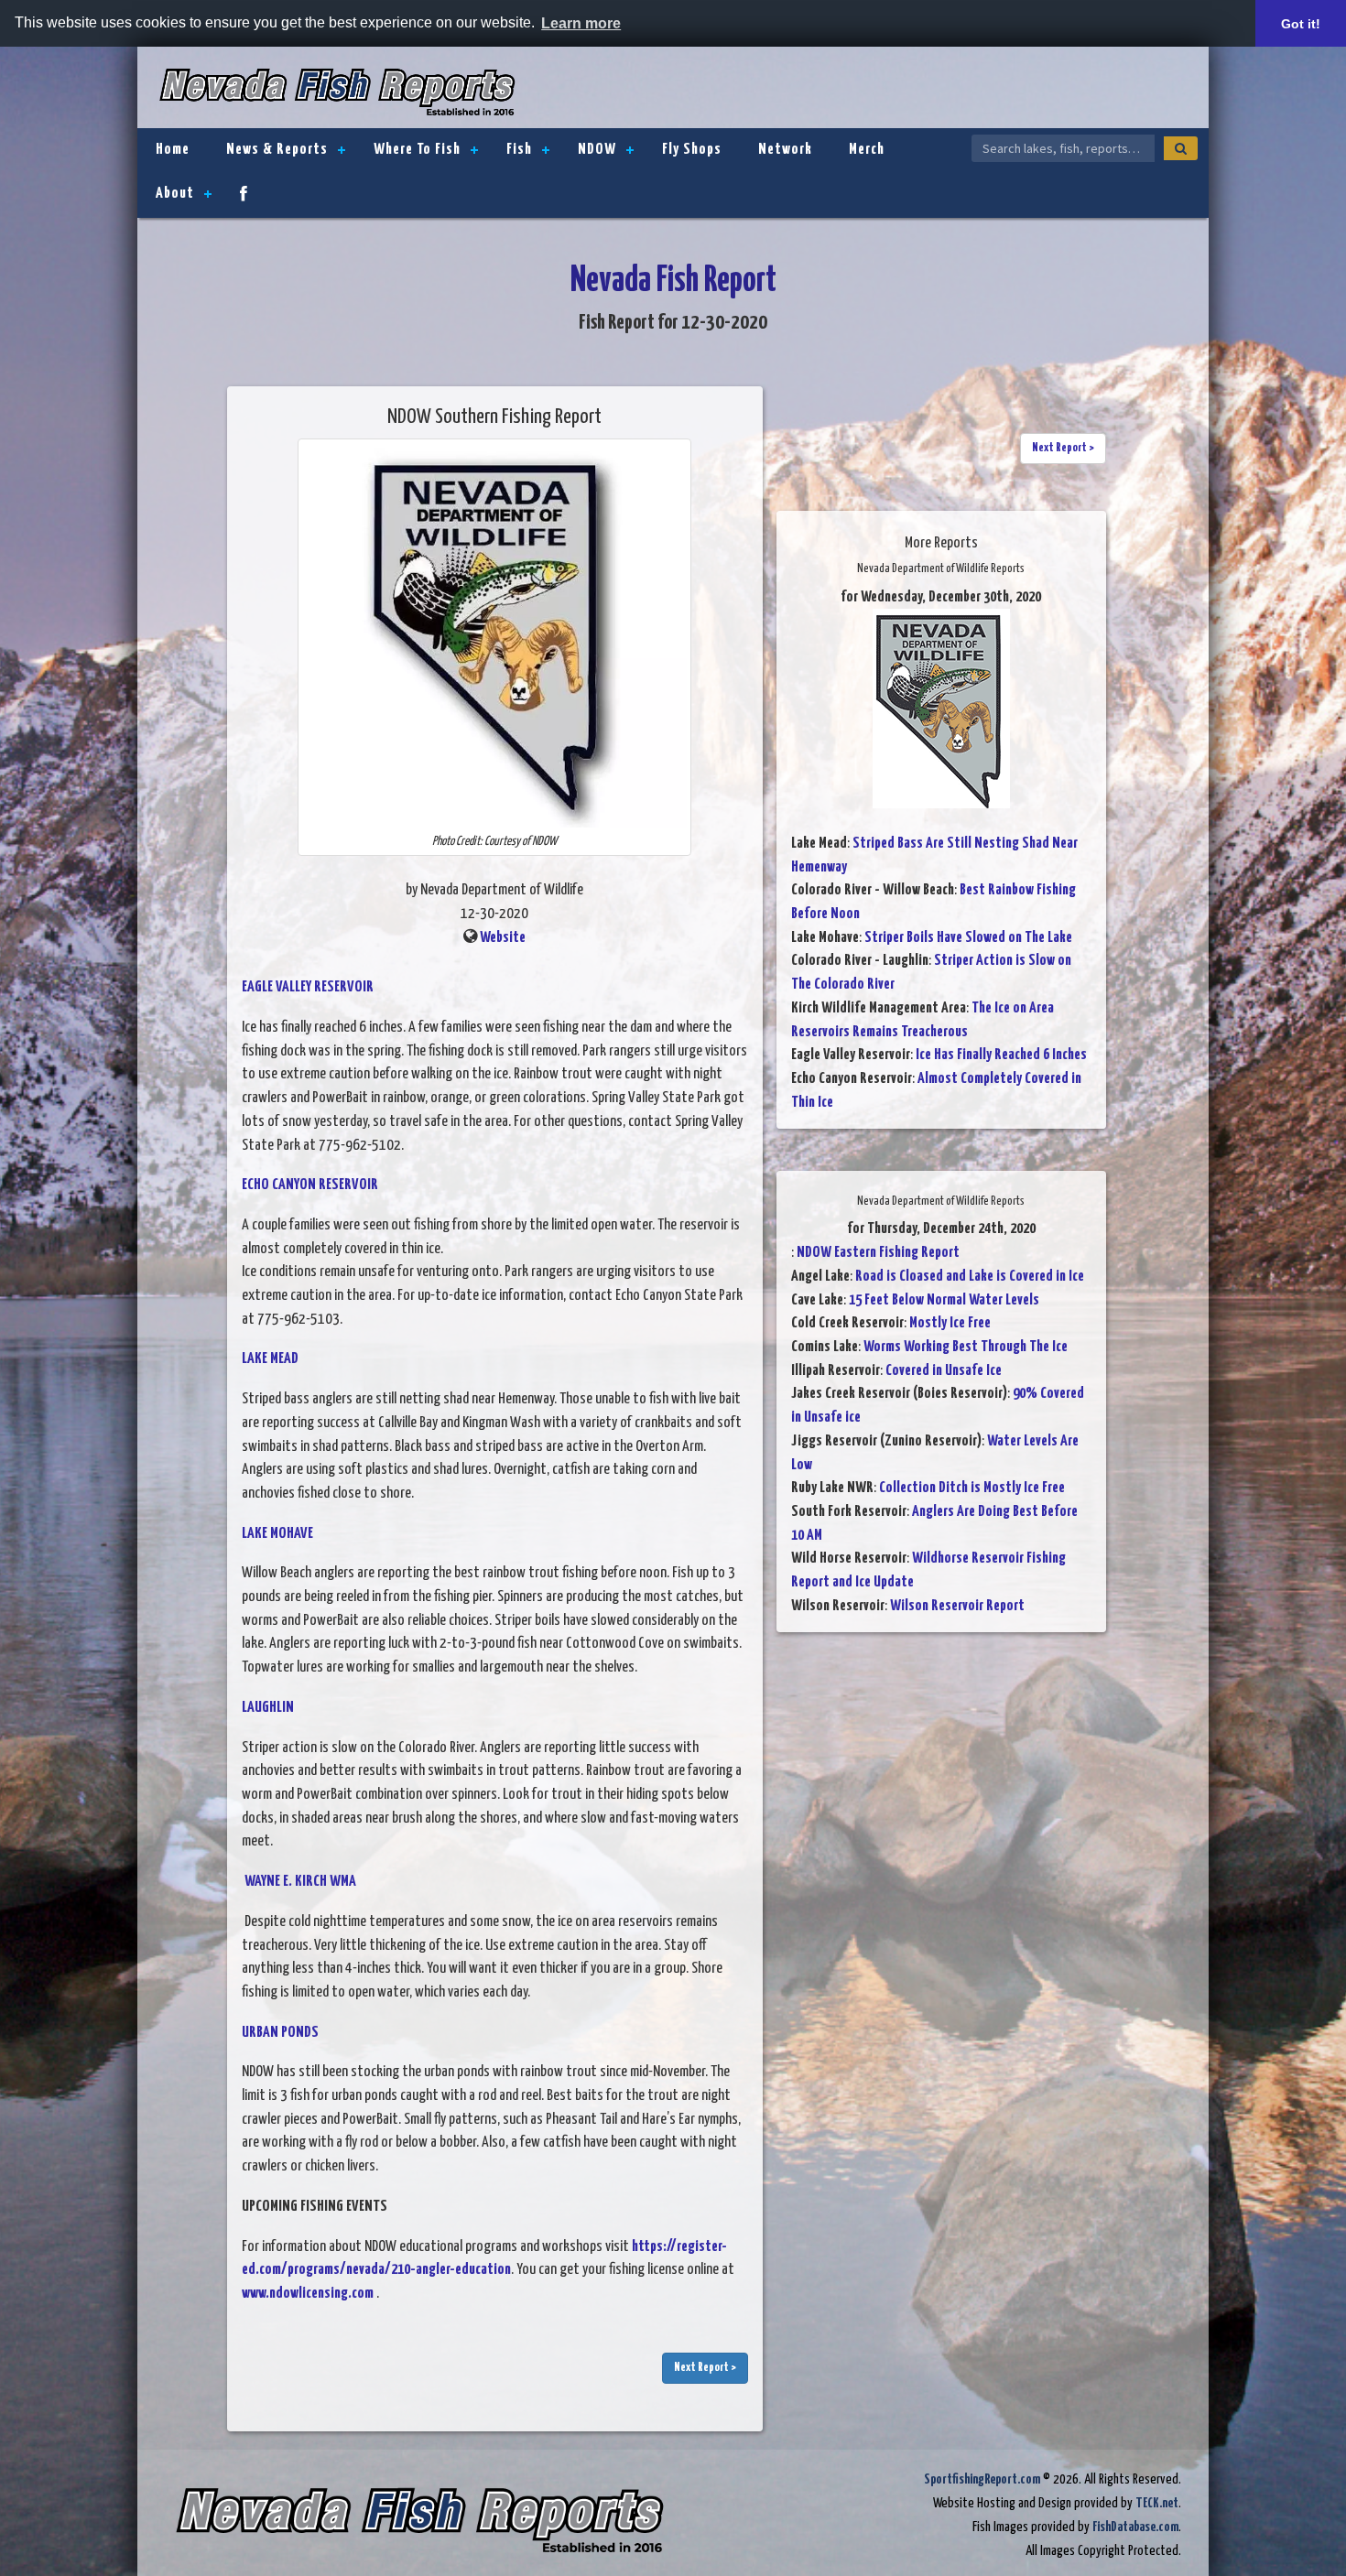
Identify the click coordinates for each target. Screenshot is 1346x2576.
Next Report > (705, 2368)
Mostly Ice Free (950, 1323)
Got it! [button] (1301, 24)
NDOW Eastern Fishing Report (878, 1253)
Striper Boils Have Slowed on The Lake (968, 938)
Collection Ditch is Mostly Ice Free (972, 1488)
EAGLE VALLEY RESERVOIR (308, 987)
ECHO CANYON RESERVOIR (310, 1185)
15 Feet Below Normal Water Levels (944, 1300)
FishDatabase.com (1135, 2527)
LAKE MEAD (270, 1359)
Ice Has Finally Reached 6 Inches (1001, 1055)
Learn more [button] (581, 23)
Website (503, 938)
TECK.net (1157, 2503)
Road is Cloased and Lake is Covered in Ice (970, 1277)
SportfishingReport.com (982, 2479)
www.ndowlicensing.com (308, 2294)
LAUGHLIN (268, 1708)
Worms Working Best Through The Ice (966, 1347)
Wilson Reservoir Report (957, 1606)
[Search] (1181, 148)
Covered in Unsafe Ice (944, 1371)
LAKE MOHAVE (277, 1534)
